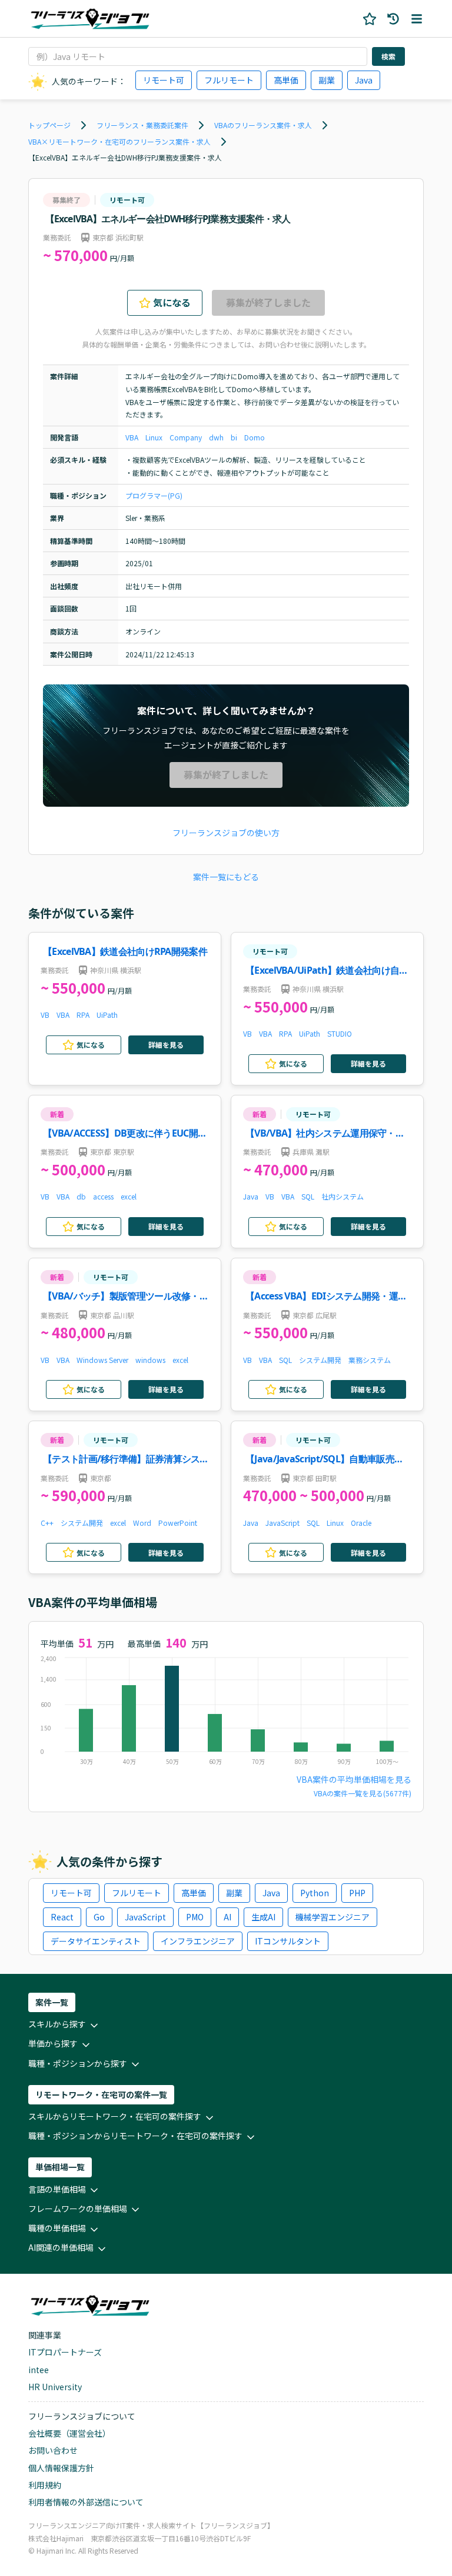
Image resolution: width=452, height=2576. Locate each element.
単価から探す (53, 2043)
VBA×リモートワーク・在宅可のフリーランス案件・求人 (119, 141)
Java (364, 80)
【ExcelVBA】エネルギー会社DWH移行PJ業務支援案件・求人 (125, 157)
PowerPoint (178, 1523)
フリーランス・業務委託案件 (142, 125)
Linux (154, 437)
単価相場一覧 (60, 2167)
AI (227, 1917)
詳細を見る (166, 1045)
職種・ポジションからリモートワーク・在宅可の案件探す (135, 2136)
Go (99, 1917)
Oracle (361, 1523)
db (81, 1196)
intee (39, 2370)
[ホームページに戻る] (90, 19)
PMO (195, 1917)
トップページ (49, 125)
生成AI (263, 1917)
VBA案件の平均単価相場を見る (354, 1779)
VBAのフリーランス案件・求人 (263, 125)
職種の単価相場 (57, 2228)
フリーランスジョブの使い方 (226, 833)
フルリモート (229, 80)
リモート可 (164, 80)
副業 (327, 80)
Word (142, 1523)
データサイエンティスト (96, 1941)
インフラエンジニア (198, 1941)
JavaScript (282, 1523)
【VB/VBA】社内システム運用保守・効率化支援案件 (325, 1134)
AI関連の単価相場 (61, 2247)
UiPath (107, 1015)
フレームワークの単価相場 (78, 2209)
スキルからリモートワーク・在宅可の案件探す (115, 2116)
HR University (55, 2387)
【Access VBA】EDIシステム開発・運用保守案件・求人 (326, 1297)
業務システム (370, 1360)
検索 (388, 56)
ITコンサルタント (288, 1941)
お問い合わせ (53, 2450)
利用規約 (45, 2485)
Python (315, 1893)
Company (186, 437)
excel (129, 1196)
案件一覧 (52, 2002)
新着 (57, 1114)
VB (45, 1015)
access (103, 1196)
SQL (308, 1196)
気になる (172, 302)
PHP (357, 1893)
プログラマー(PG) (154, 495)
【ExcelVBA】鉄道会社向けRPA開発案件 (125, 951)
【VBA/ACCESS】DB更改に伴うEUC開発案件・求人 (125, 1134)
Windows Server (102, 1360)
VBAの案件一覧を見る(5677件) (363, 1793)
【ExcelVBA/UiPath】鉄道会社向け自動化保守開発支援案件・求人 (327, 971)
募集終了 (67, 200)
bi (234, 437)
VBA (132, 437)
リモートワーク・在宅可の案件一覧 (101, 2094)
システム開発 (320, 1360)
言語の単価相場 (57, 2189)
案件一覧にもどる (226, 877)
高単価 (286, 80)
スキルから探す (57, 2024)
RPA (83, 1015)
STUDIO (340, 1033)
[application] (226, 1713)
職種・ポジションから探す (78, 2063)
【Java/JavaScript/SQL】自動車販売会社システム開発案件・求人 (324, 1460)
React (62, 1917)
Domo (255, 437)
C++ (47, 1523)
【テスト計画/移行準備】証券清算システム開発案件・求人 (126, 1460)
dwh (216, 437)
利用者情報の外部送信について (86, 2502)
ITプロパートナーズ (65, 2352)
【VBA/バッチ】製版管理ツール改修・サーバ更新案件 (126, 1297)
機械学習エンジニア (333, 1917)
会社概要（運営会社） (69, 2433)
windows (150, 1360)
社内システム (343, 1196)
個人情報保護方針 (61, 2468)
